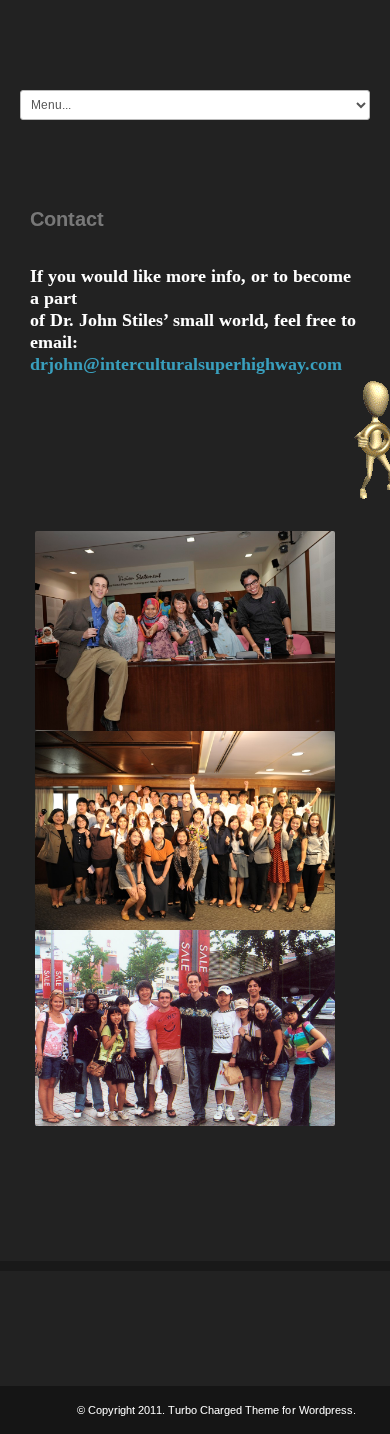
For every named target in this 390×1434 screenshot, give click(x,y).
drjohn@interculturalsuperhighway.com (186, 364)
